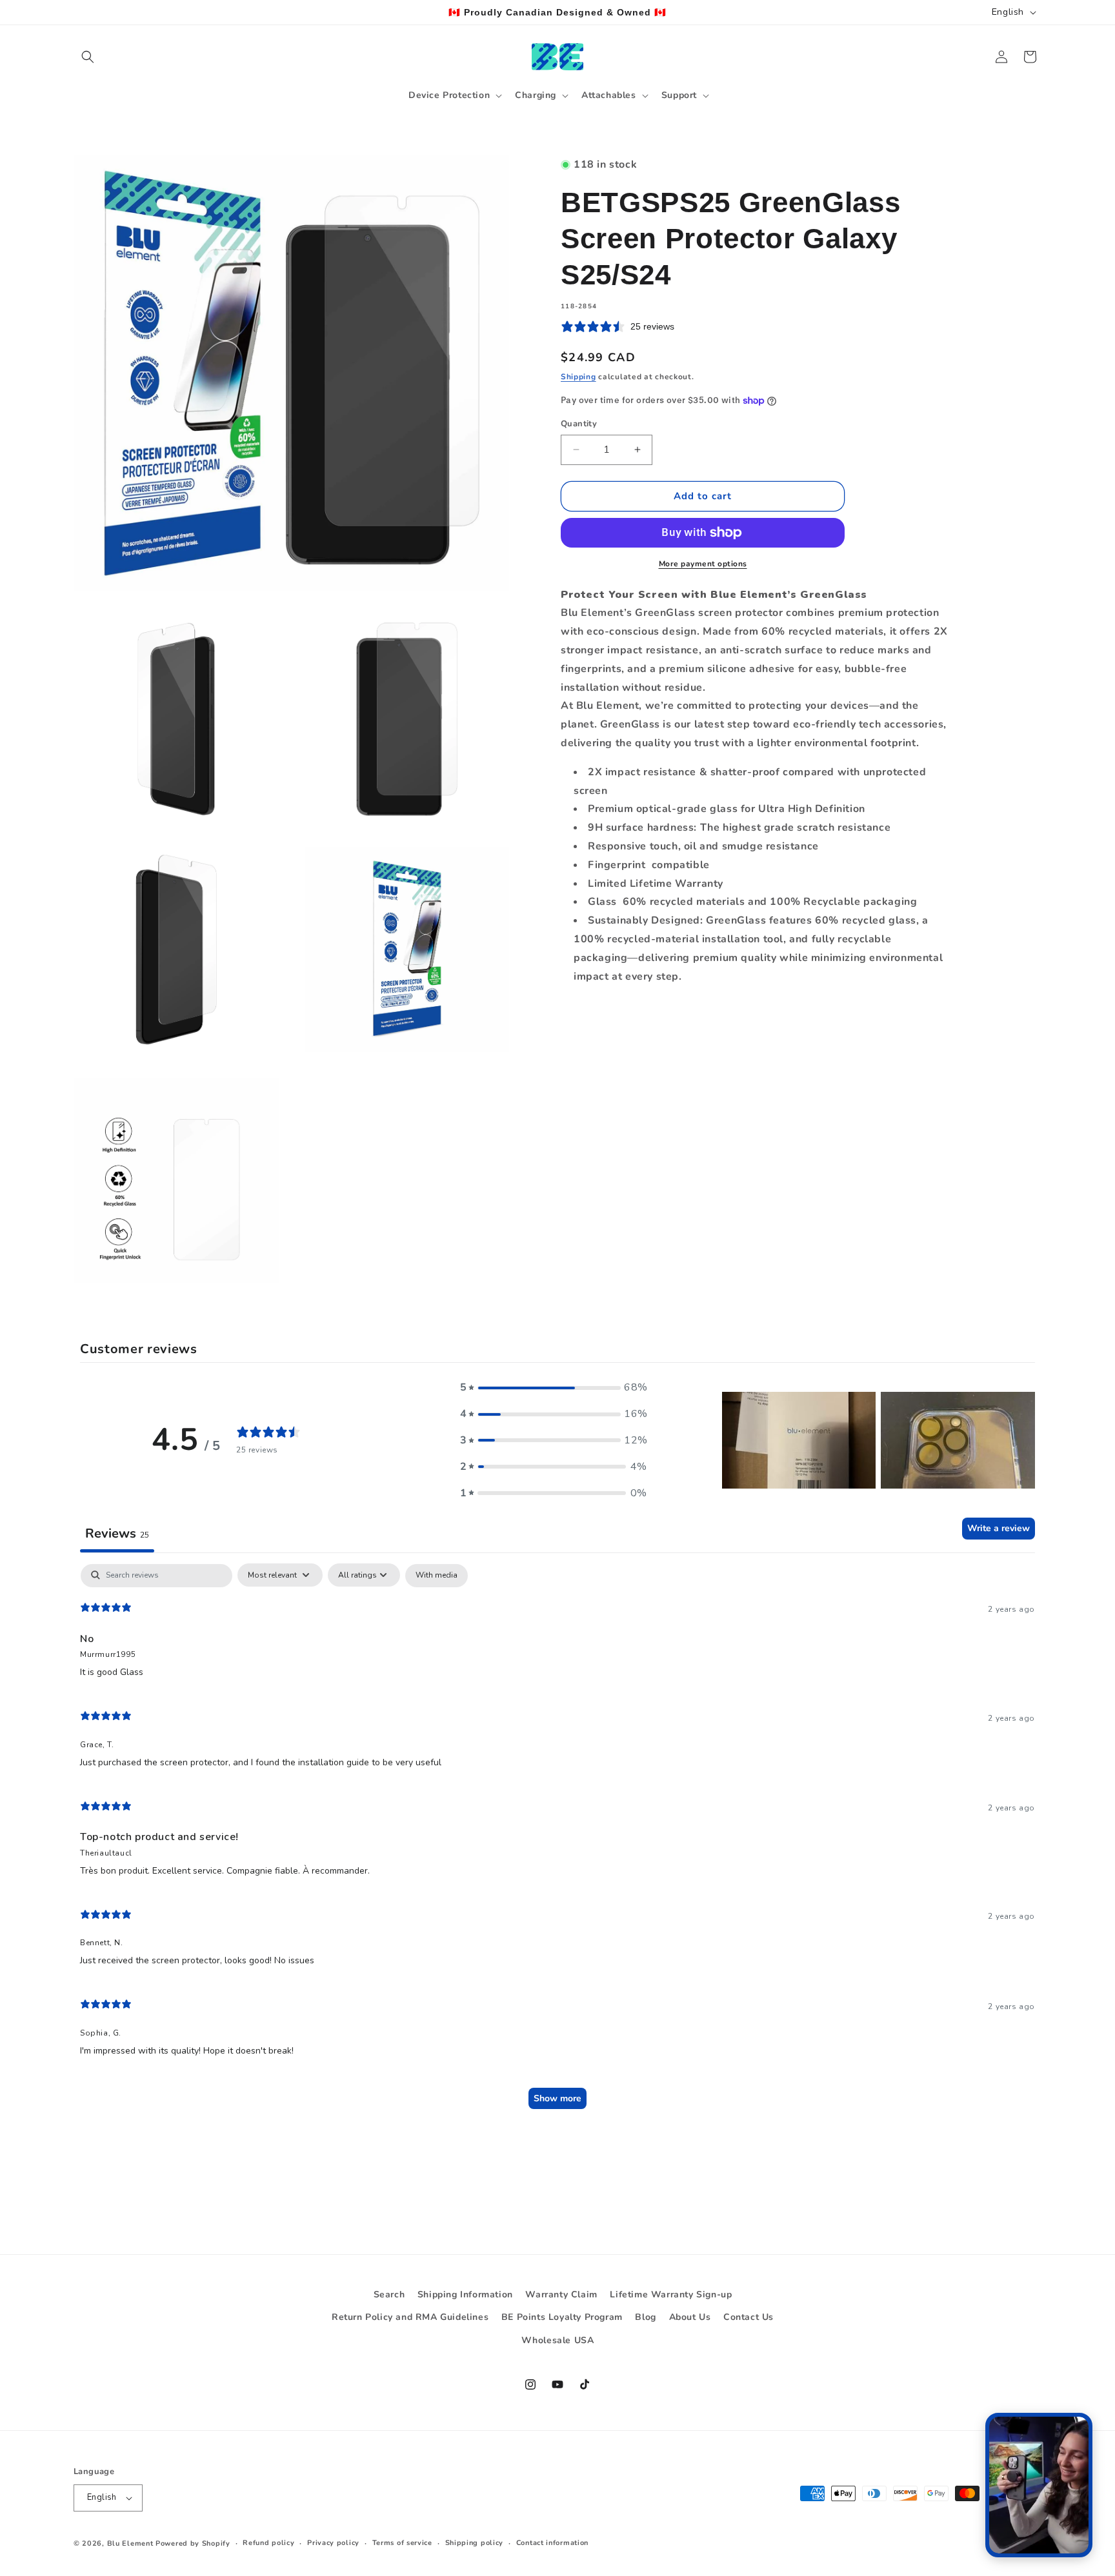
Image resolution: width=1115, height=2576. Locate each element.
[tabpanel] (557, 1842)
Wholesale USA (558, 2340)
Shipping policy (475, 2543)
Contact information (552, 2543)
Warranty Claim (561, 2294)
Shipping (578, 377)
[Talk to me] (1039, 2485)
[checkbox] (437, 1575)
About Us (690, 2317)
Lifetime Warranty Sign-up (671, 2294)
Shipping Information (465, 2294)
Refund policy (268, 2543)
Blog (645, 2317)
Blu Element (130, 2543)
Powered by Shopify (193, 2543)
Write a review (999, 1528)
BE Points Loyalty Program (562, 2317)
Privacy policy (333, 2543)
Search (389, 2294)
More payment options (703, 564)
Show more (557, 2098)
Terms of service (402, 2543)
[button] (88, 57)
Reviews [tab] (117, 1533)
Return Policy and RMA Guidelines (410, 2317)
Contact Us (748, 2317)
